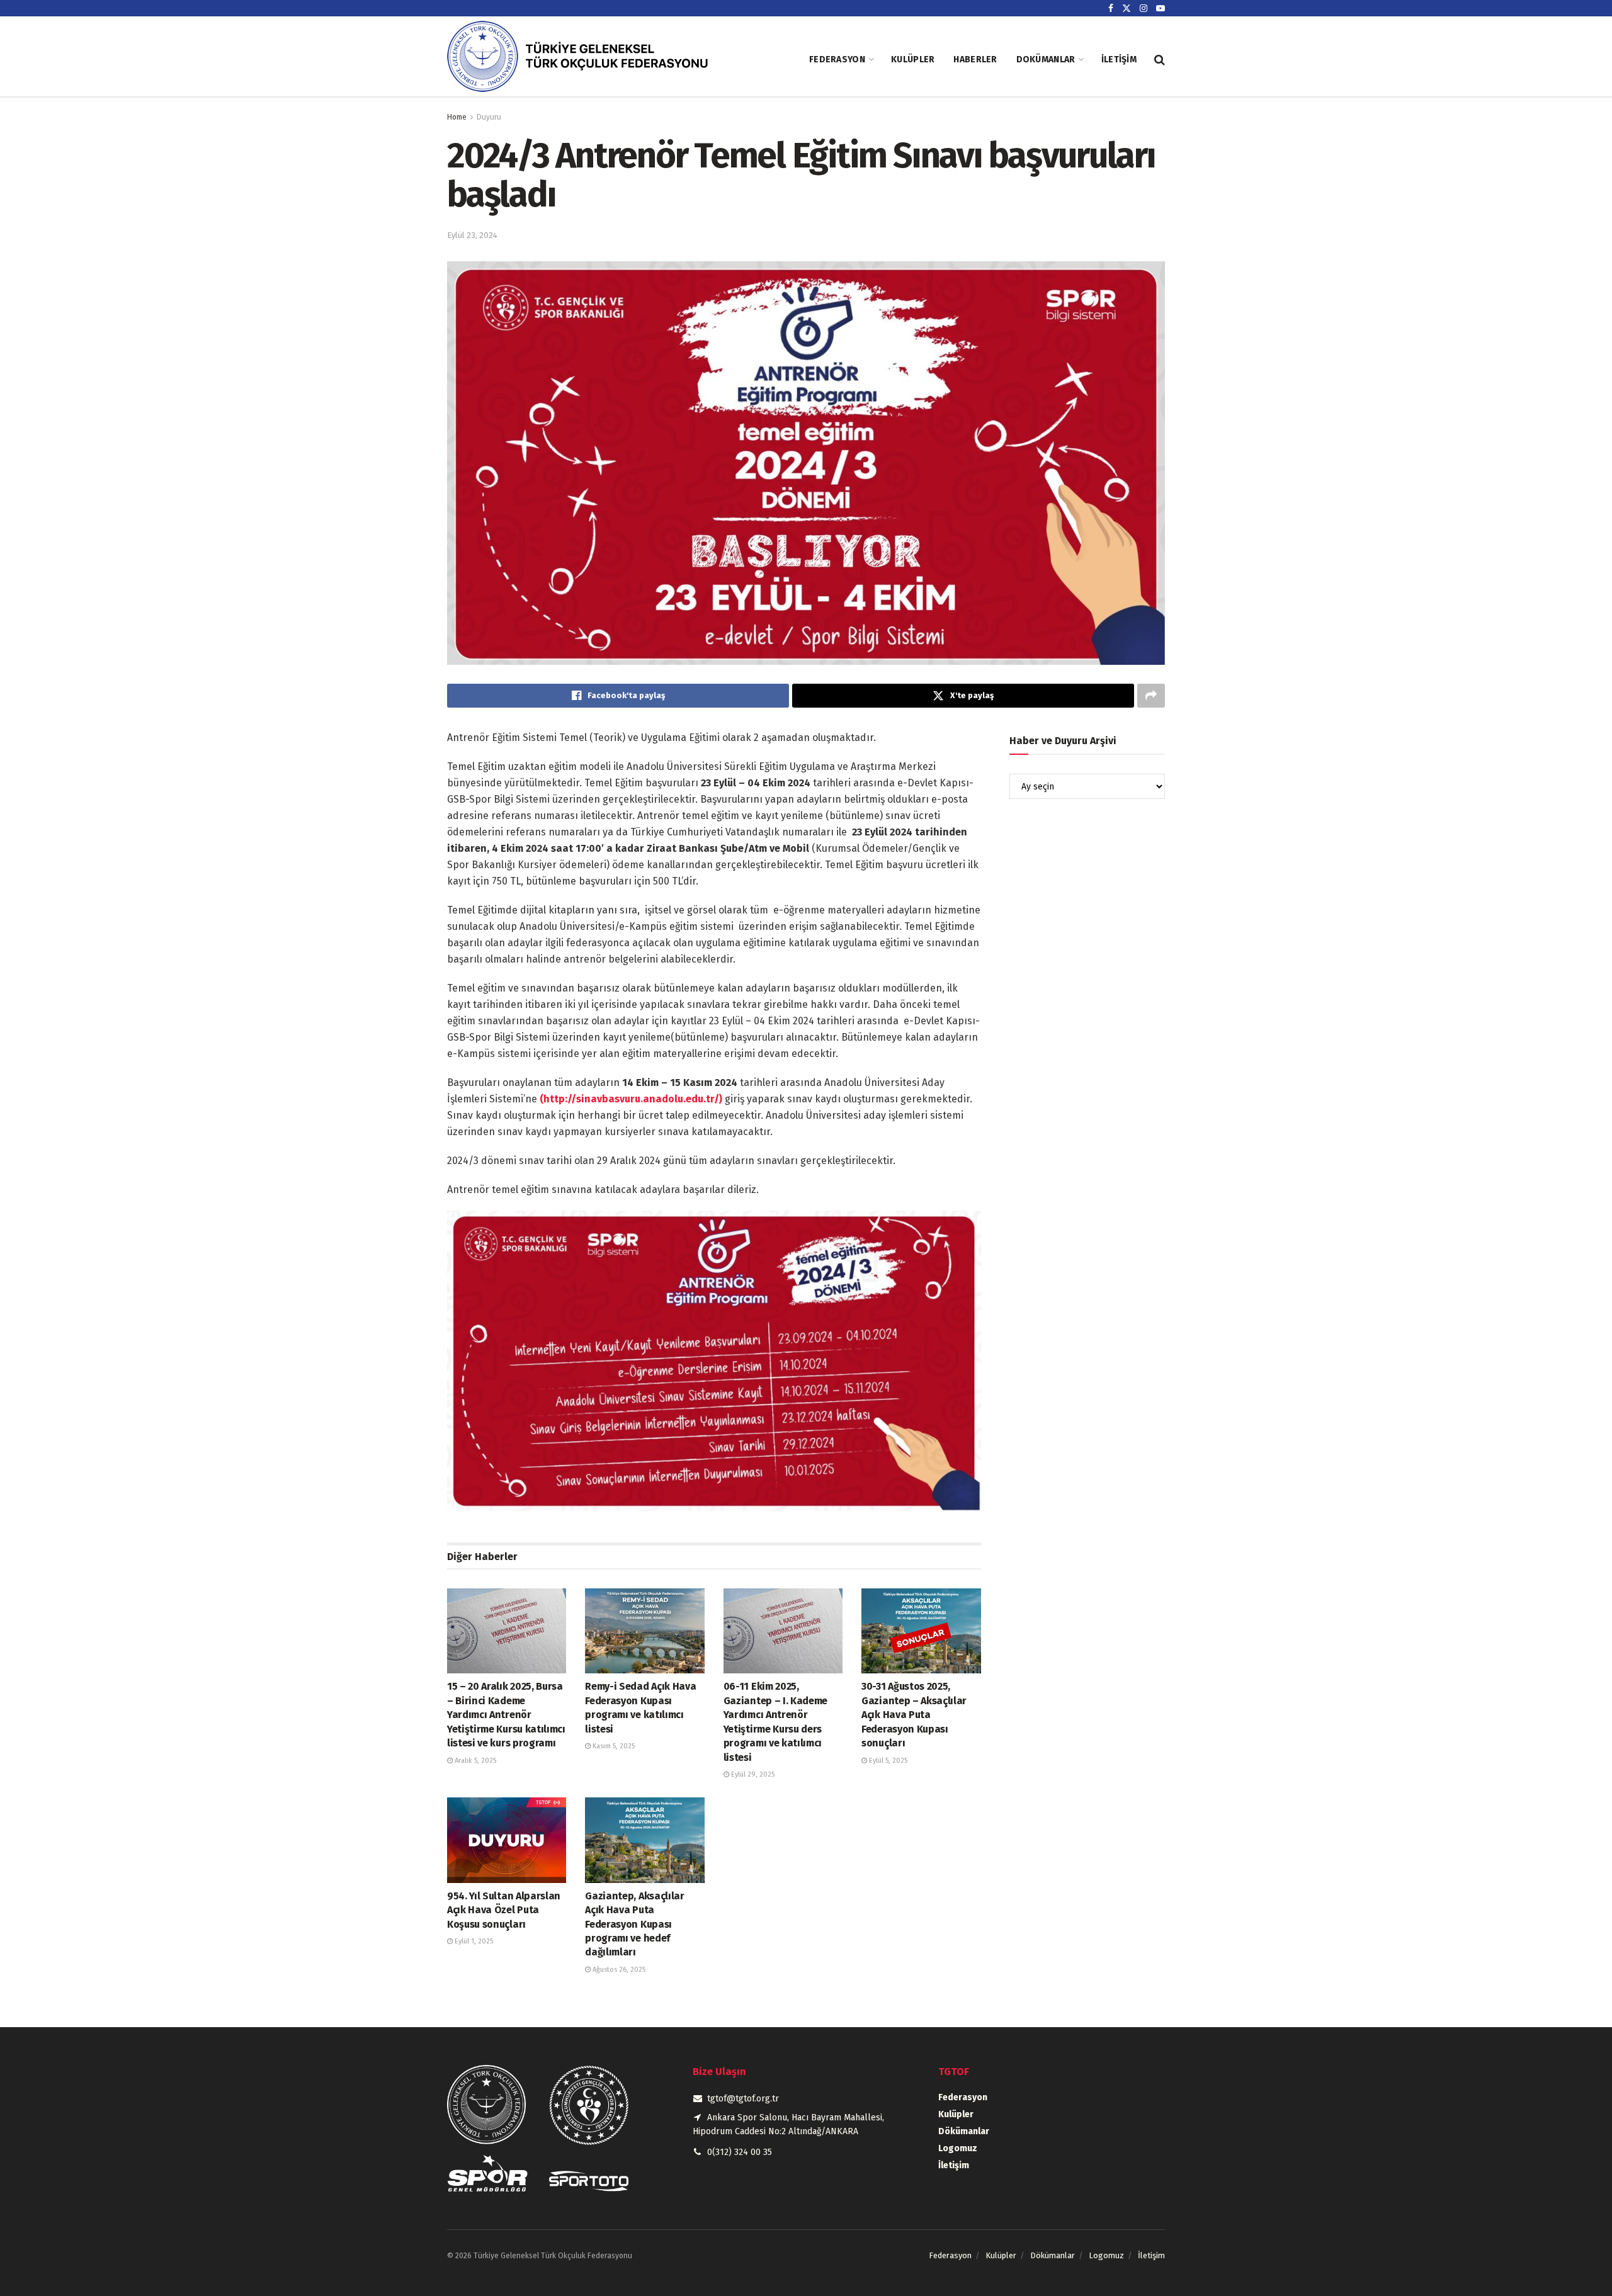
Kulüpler (913, 59)
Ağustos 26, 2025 (618, 1970)
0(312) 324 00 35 (740, 2152)
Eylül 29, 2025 (752, 1774)
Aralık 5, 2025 (474, 1761)
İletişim (1119, 59)
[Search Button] (1160, 60)
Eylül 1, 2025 (473, 1941)
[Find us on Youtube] (1161, 8)
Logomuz (958, 2148)
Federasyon (837, 59)
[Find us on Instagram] (1144, 8)
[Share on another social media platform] (1151, 696)
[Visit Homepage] (589, 59)
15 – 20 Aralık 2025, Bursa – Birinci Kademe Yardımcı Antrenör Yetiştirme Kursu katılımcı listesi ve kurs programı (506, 1715)
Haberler (975, 59)
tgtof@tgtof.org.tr (743, 2099)
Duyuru (489, 117)
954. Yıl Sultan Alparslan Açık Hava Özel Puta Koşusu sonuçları (504, 1910)
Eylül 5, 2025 (887, 1761)
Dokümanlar (1046, 59)
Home (457, 117)
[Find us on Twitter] (1127, 8)
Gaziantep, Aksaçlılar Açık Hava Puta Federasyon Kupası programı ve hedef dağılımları (634, 1924)
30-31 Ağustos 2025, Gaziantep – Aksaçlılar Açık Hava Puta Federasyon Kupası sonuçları (914, 1715)
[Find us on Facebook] (1111, 8)
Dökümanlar (964, 2131)
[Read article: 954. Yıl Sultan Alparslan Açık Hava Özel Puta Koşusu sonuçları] (507, 1840)
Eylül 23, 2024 (472, 235)
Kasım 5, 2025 (613, 1746)
